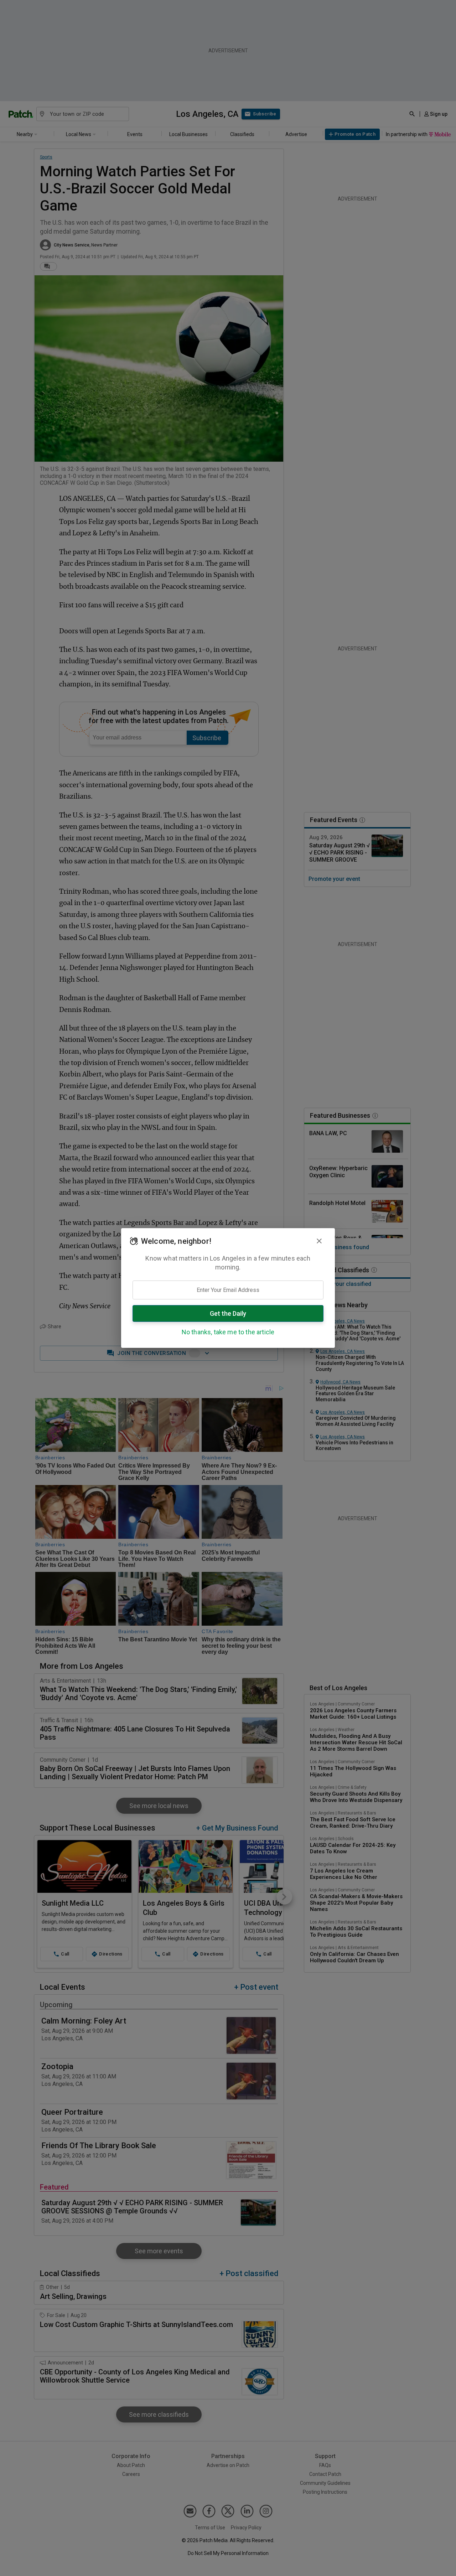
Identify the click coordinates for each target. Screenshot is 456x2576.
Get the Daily (228, 1313)
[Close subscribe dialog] (319, 1241)
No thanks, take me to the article (228, 1332)
